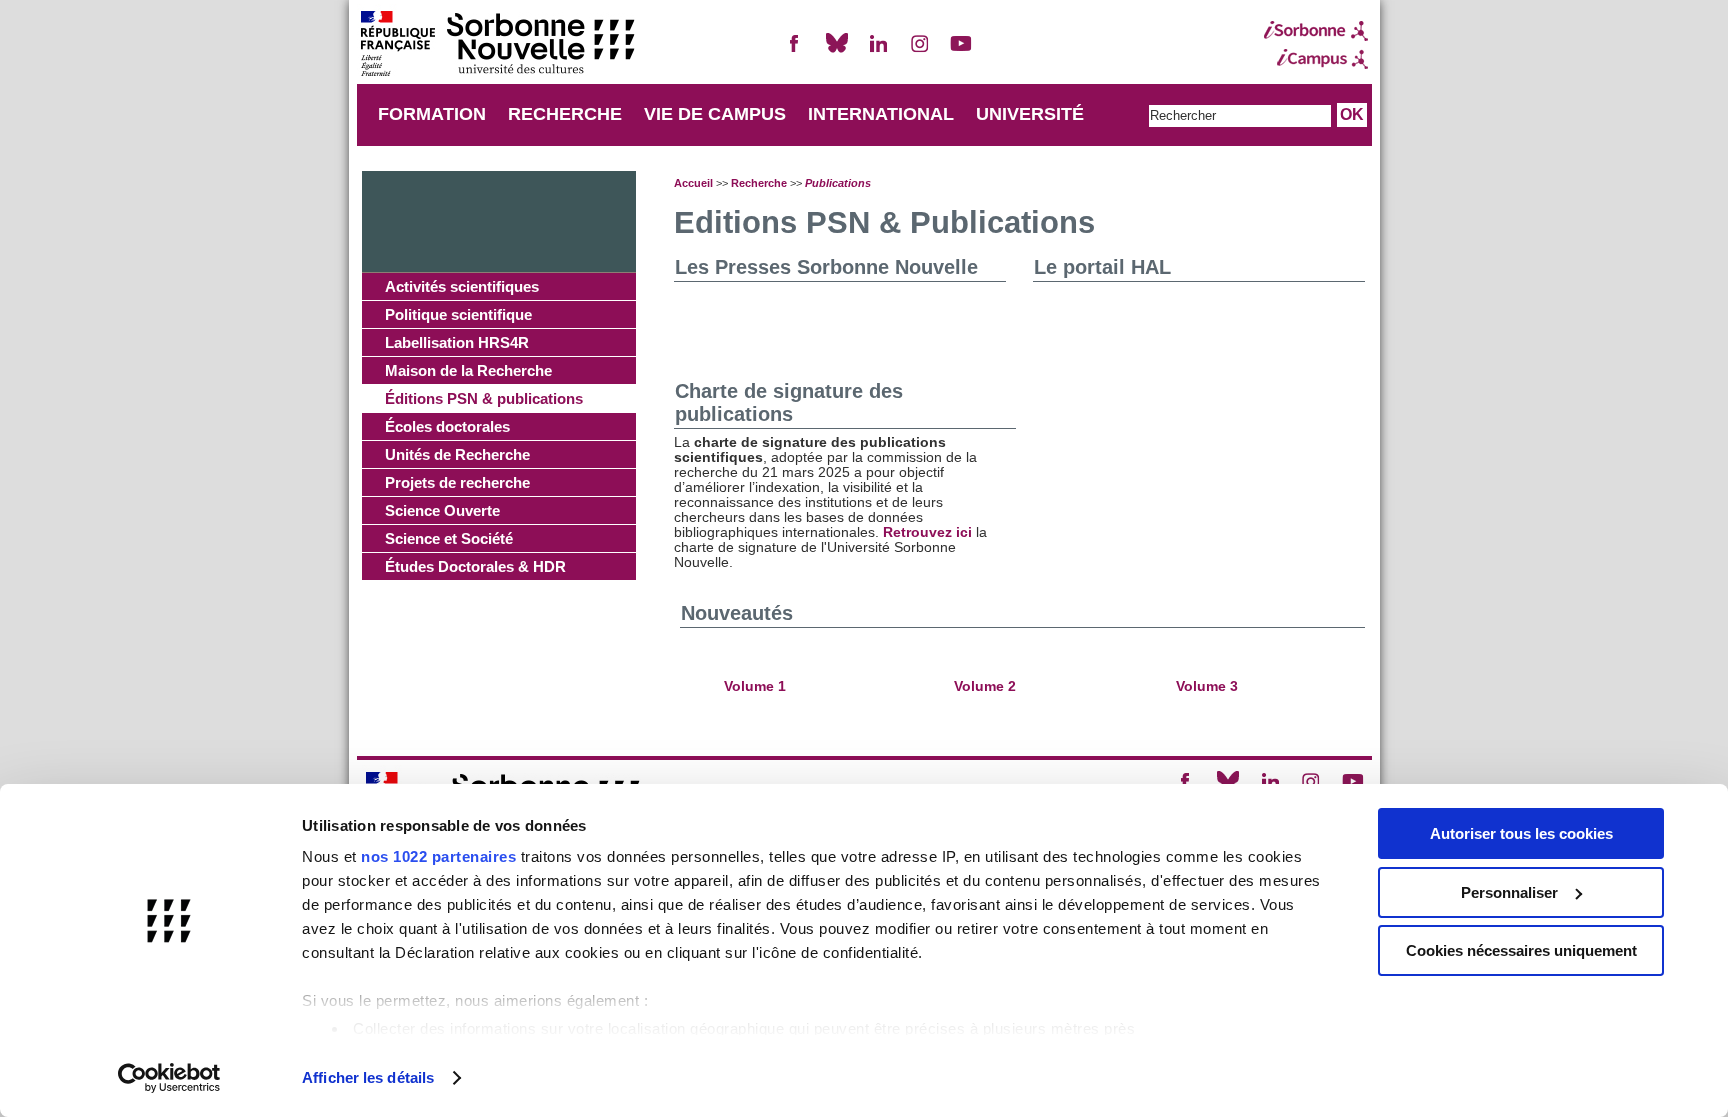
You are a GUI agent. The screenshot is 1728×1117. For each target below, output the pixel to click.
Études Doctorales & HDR (475, 566)
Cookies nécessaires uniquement (1521, 950)
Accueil (693, 183)
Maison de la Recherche (468, 370)
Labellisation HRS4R (457, 342)
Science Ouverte (442, 510)
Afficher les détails (368, 1077)
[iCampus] (1316, 59)
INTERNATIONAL (881, 114)
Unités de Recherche (457, 454)
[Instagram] (920, 51)
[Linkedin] (878, 51)
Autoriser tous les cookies (1521, 833)
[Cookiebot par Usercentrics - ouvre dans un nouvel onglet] (169, 1078)
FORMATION (432, 114)
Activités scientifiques (462, 286)
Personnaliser (1509, 892)
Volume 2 (987, 686)
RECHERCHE (565, 114)
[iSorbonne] (1316, 31)
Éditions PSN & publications (484, 398)
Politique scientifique (458, 314)
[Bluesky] (837, 51)
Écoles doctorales (447, 426)
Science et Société (449, 538)
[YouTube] (961, 51)
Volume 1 (755, 686)
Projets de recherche (457, 482)
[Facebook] (795, 51)
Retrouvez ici (927, 532)
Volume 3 (1207, 686)
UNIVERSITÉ (1030, 114)
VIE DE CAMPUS (715, 114)
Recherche (759, 183)
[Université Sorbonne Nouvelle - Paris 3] (497, 45)
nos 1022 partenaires (438, 856)
